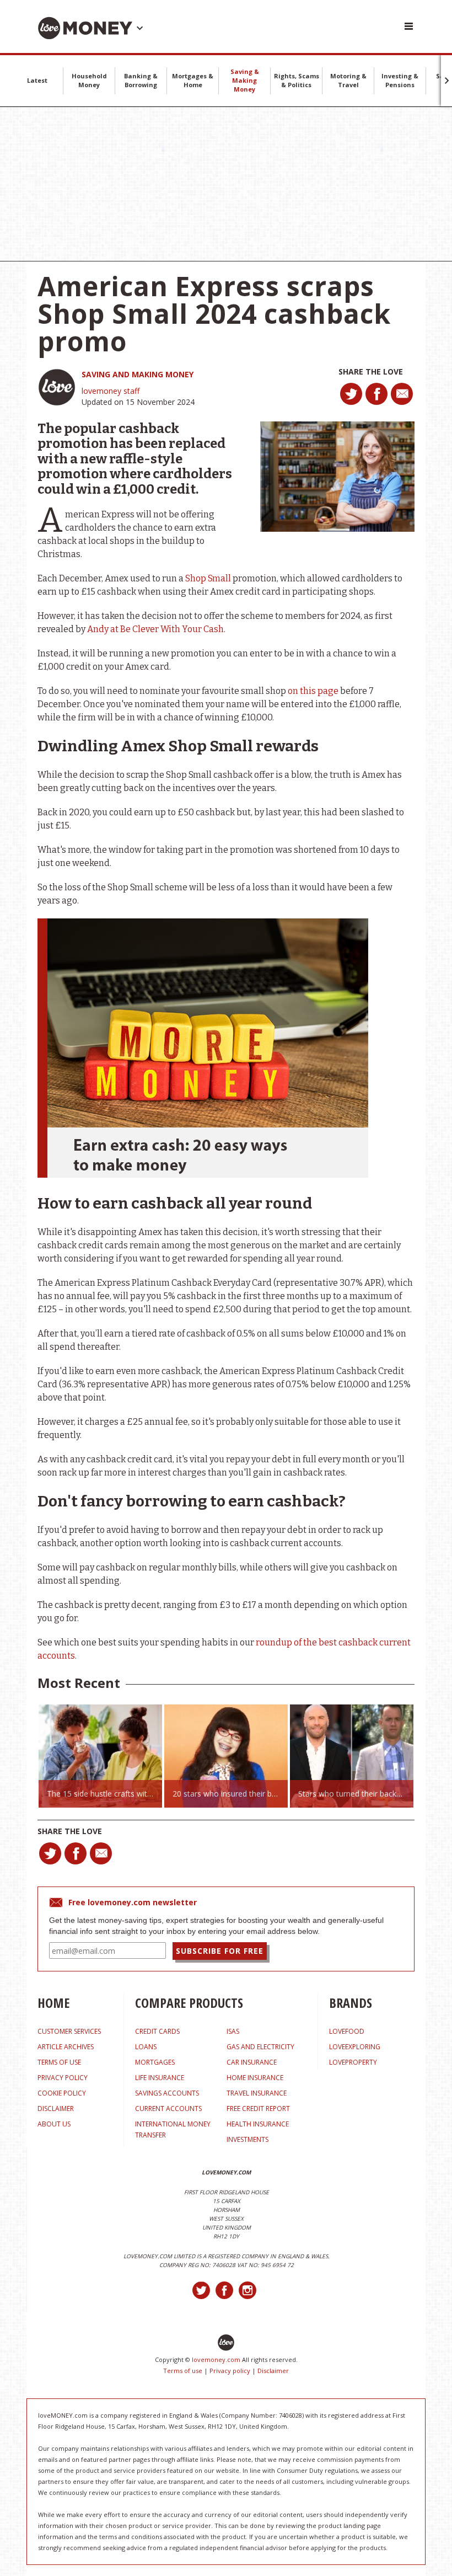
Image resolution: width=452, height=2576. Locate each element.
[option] (100, 1756)
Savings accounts (167, 2093)
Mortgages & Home (193, 80)
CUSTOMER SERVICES (69, 2031)
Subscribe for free (220, 1951)
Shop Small (208, 578)
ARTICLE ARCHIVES (66, 2047)
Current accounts (168, 2109)
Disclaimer (273, 2371)
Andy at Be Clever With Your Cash (155, 629)
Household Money (89, 80)
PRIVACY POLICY (63, 2078)
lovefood (347, 2031)
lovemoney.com (216, 2359)
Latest (37, 80)
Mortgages (155, 2062)
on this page (313, 691)
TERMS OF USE (59, 2062)
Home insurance (255, 2078)
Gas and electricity (260, 2047)
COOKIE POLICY (62, 2093)
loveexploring (355, 2047)
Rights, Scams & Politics (297, 80)
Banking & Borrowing (141, 80)
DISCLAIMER (56, 2109)
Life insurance (160, 2078)
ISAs (233, 2031)
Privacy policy (230, 2371)
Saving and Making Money (138, 374)
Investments (247, 2139)
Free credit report (258, 2109)
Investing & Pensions (400, 80)
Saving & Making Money (245, 80)
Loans (146, 2047)
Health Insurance (258, 2124)
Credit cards (157, 2031)
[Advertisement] (226, 184)
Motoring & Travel (348, 80)
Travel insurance (257, 2093)
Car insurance (252, 2062)
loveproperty (353, 2062)
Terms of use (183, 2371)
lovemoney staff (111, 391)
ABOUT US (54, 2124)
